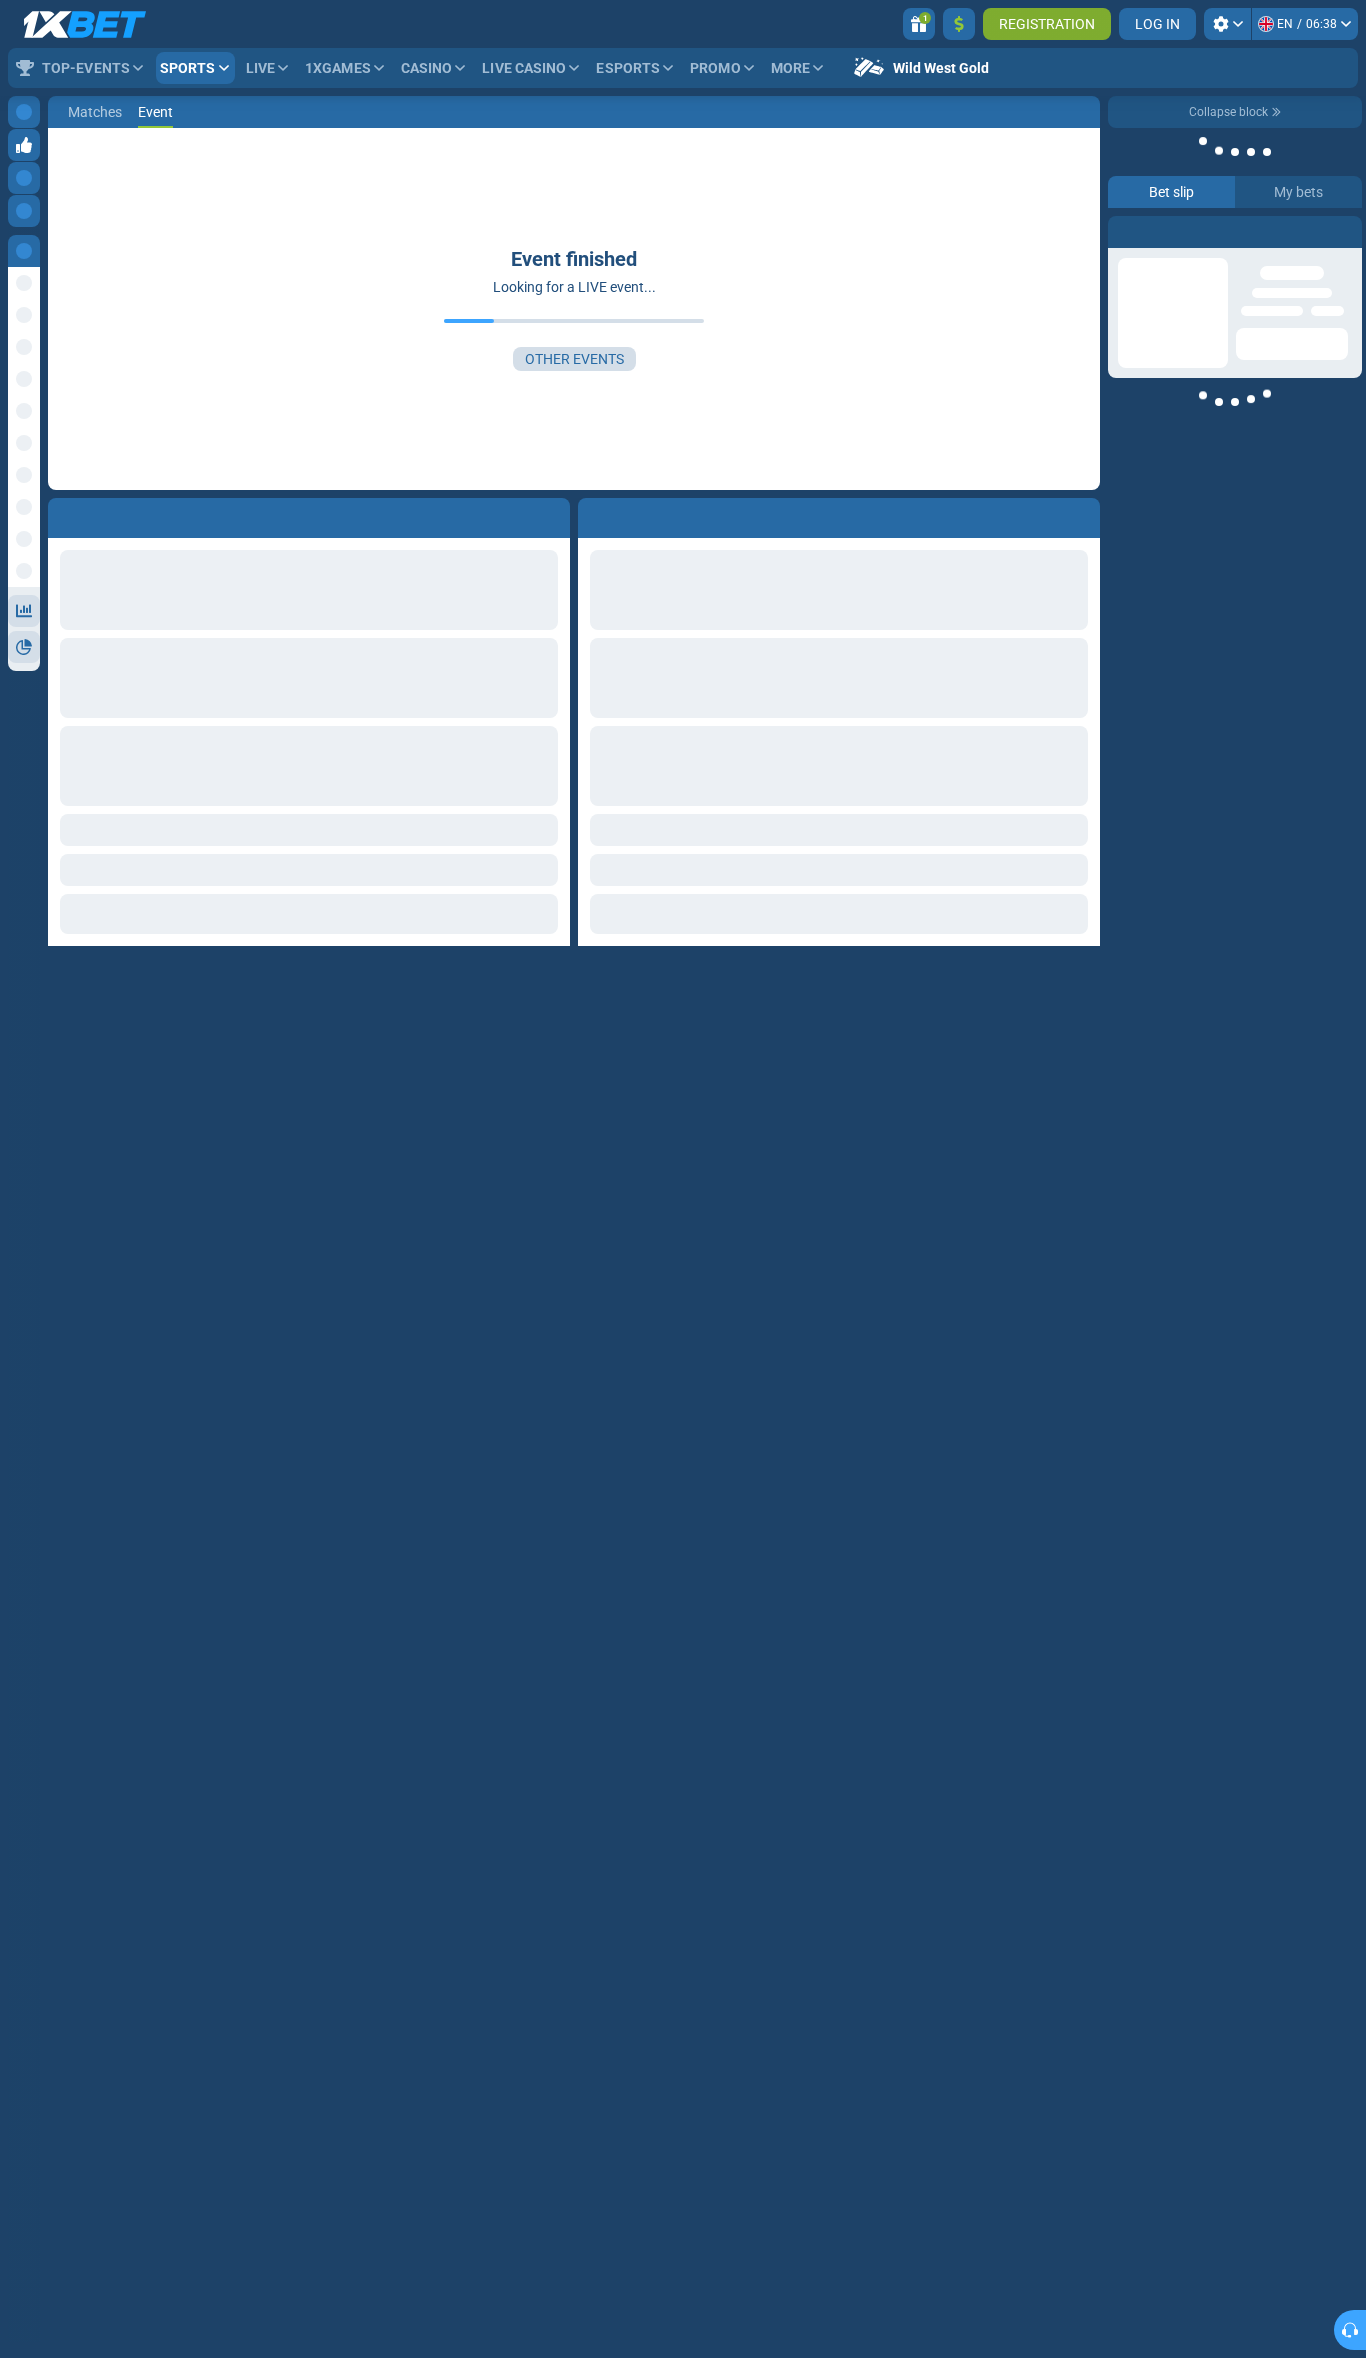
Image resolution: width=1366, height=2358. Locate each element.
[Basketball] (106, 112)
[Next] (639, 514)
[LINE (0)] (68, 112)
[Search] (1084, 112)
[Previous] (594, 514)
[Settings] (1227, 24)
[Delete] (1080, 514)
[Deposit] (959, 24)
